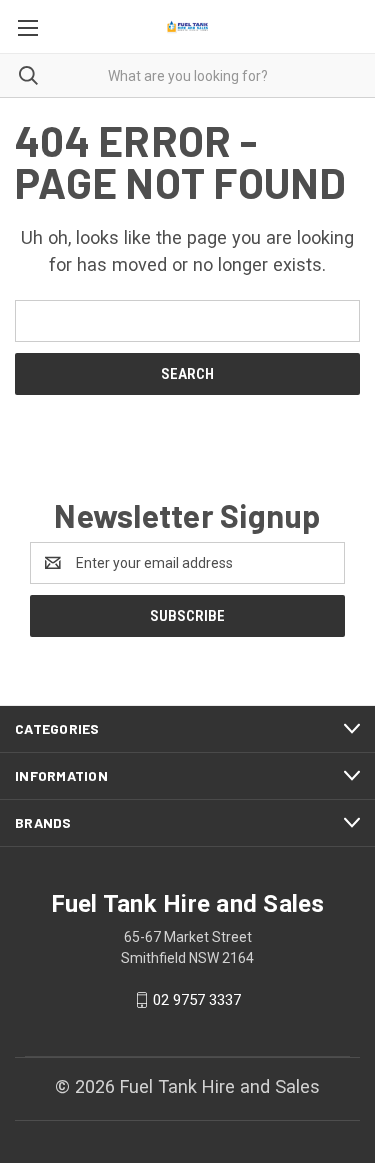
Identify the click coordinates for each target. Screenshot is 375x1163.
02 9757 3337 (197, 1000)
